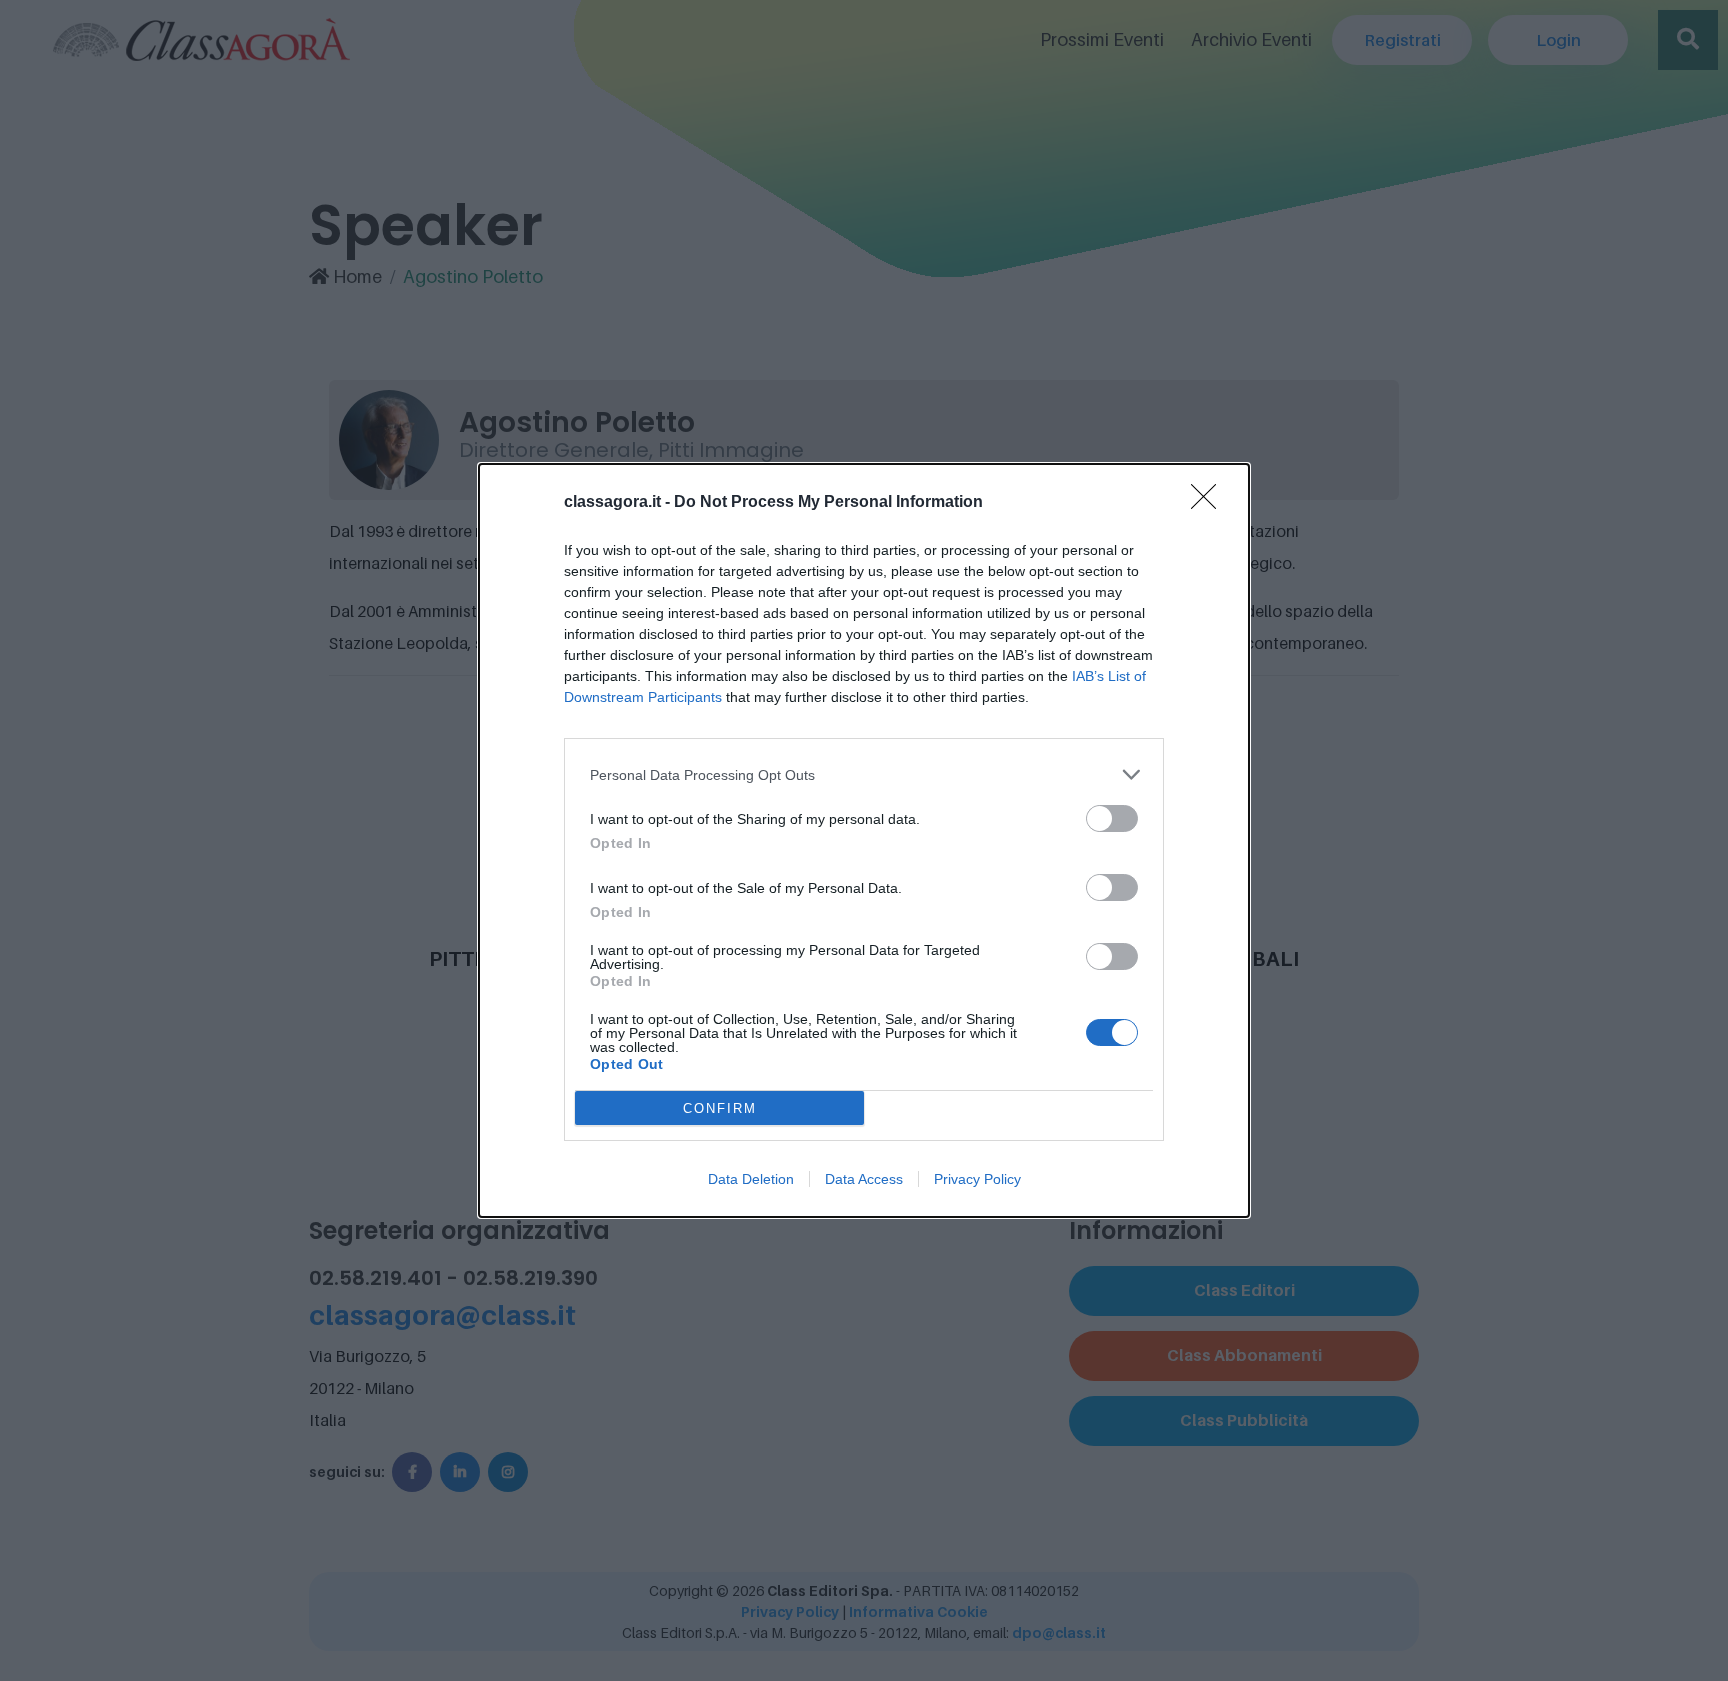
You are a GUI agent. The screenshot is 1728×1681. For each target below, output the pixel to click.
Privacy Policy (977, 1179)
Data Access (864, 1179)
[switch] (1112, 818)
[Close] (1210, 503)
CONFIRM (720, 1108)
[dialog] (864, 840)
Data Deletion (751, 1179)
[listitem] (864, 774)
